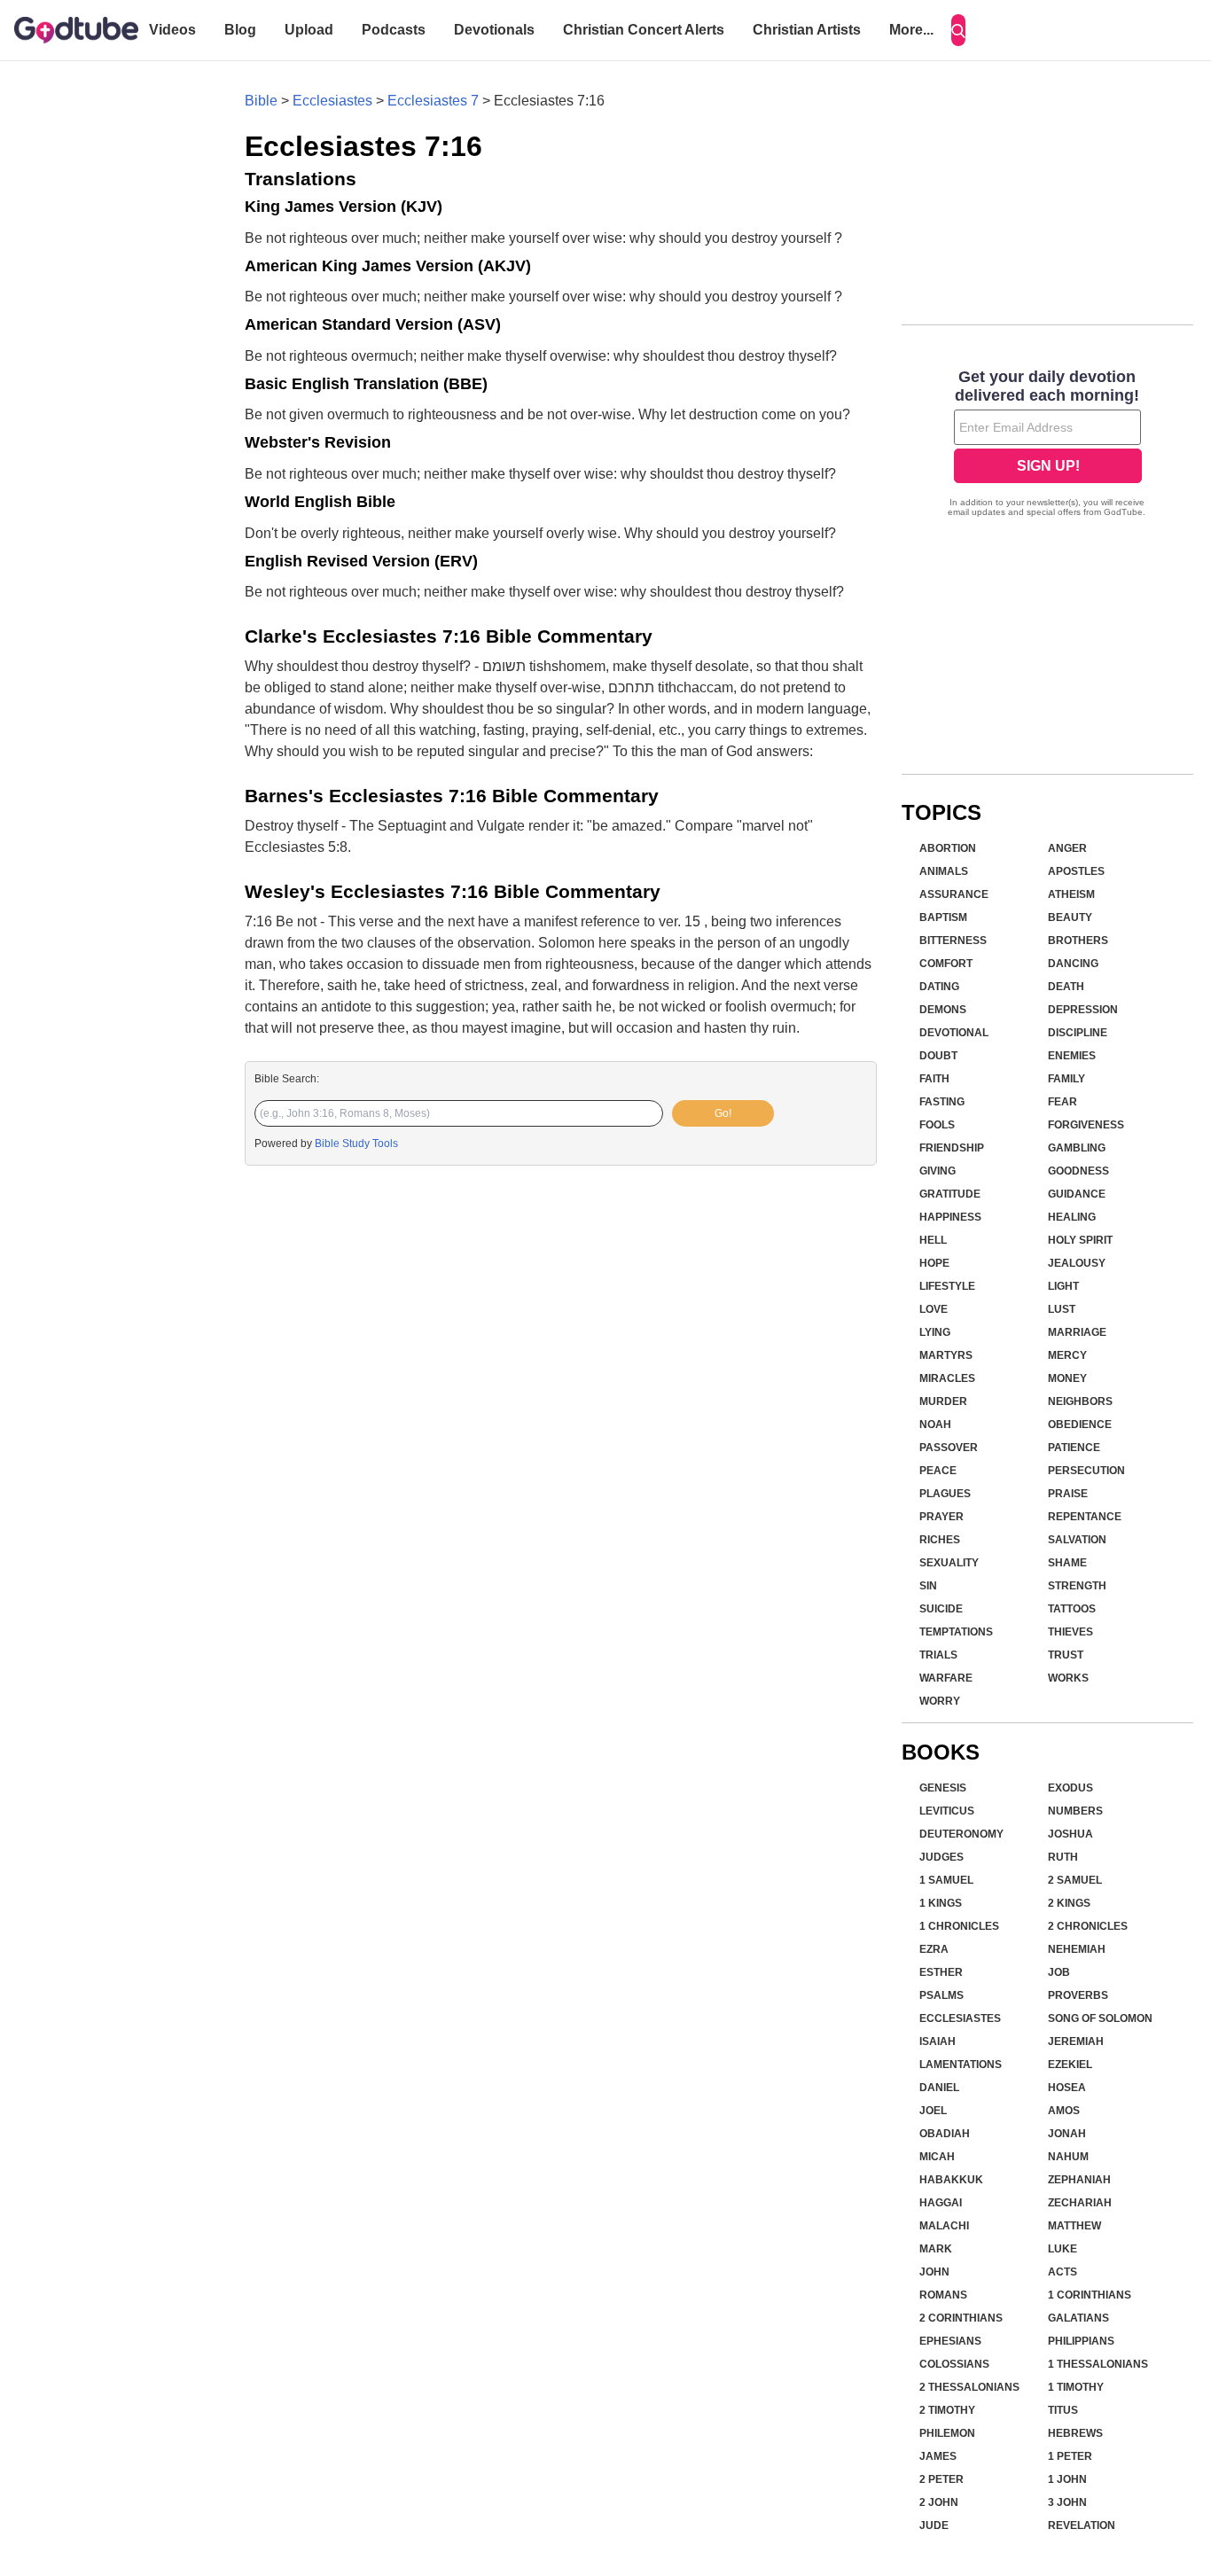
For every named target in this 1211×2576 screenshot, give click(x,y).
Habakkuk (951, 2180)
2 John (939, 2502)
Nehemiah (1077, 1949)
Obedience (1080, 1425)
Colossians (954, 2364)
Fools (937, 1125)
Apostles (1076, 871)
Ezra (934, 1949)
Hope (934, 1263)
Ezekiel (1070, 2065)
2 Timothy (947, 2410)
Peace (938, 1471)
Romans (943, 2295)
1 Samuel (946, 1880)
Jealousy (1077, 1263)
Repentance (1085, 1517)
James (938, 2456)
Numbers (1075, 1811)
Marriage (1077, 1332)
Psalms (941, 1995)
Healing (1072, 1217)
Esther (941, 1972)
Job (1059, 1972)
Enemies (1072, 1056)
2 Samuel (1075, 1880)
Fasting (942, 1102)
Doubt (938, 1056)
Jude (934, 2525)
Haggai (941, 2203)
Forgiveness (1086, 1125)
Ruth (1063, 1857)
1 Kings (941, 1903)
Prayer (941, 1517)
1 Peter (1070, 2456)
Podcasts (394, 30)
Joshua (1070, 1834)
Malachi (944, 2226)
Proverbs (1078, 1995)
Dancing (1073, 964)
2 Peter (941, 2479)
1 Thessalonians (1098, 2364)
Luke (1063, 2249)
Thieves (1070, 1632)
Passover (949, 1448)
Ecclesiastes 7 (433, 101)
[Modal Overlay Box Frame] (1047, 445)
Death (1066, 987)
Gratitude (950, 1194)
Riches (940, 1540)
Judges (941, 1857)
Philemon (947, 2433)
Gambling (1077, 1148)
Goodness (1078, 1171)
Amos (1064, 2111)
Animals (944, 871)
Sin (928, 1586)
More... (911, 30)
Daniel (939, 2088)
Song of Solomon (1100, 2018)
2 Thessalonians (969, 2387)
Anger (1067, 848)
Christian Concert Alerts (644, 30)
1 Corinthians (1090, 2295)
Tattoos (1072, 1609)
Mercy (1067, 1355)
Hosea (1067, 2088)
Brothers (1078, 941)
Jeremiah (1076, 2041)
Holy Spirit (1080, 1240)
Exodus (1070, 1788)
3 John (1067, 2502)
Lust (1062, 1309)
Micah (937, 2157)
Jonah (1067, 2134)
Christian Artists (807, 30)
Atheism (1071, 894)
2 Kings (1069, 1903)
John (934, 2272)
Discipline (1078, 1033)
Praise (1068, 1494)
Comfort (946, 964)
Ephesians (950, 2341)
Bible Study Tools (356, 1144)
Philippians (1081, 2341)
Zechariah (1080, 2203)
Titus (1063, 2410)
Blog (240, 30)
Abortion (948, 848)
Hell (933, 1240)
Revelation (1082, 2525)
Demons (943, 1010)
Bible (261, 101)
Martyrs (946, 1355)
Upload (309, 30)
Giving (938, 1171)
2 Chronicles (1088, 1926)
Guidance (1077, 1194)
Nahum (1068, 2157)
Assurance (954, 894)
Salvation (1077, 1540)
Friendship (952, 1148)
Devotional (954, 1033)
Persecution (1086, 1471)
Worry (940, 1701)
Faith (934, 1079)
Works (1068, 1678)
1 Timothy (1076, 2387)
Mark (936, 2249)
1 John (1067, 2479)
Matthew (1074, 2226)
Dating (939, 987)
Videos (172, 30)
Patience (1074, 1448)
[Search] (958, 30)
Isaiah (938, 2041)
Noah (935, 1425)
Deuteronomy (961, 1834)
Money (1067, 1378)
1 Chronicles (959, 1926)
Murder (943, 1401)
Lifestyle (947, 1286)
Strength (1077, 1586)
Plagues (945, 1494)
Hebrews (1075, 2433)
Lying (935, 1332)
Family (1066, 1079)
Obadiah (945, 2134)
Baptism (943, 917)
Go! (723, 1113)
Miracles (947, 1378)
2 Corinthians (961, 2318)
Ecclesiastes (332, 101)
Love (934, 1309)
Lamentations (961, 2065)
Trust (1066, 1655)
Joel (933, 2111)
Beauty (1070, 917)
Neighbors (1080, 1401)
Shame (1067, 1563)
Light (1063, 1286)
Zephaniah (1079, 2180)
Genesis (943, 1788)
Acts (1063, 2272)
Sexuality (949, 1563)
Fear (1063, 1102)
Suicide (941, 1609)
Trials (938, 1655)
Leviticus (947, 1811)
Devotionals (494, 30)
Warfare (946, 1678)
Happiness (950, 1217)
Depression (1083, 1010)
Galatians (1078, 2318)
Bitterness (953, 941)
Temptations (956, 1632)
